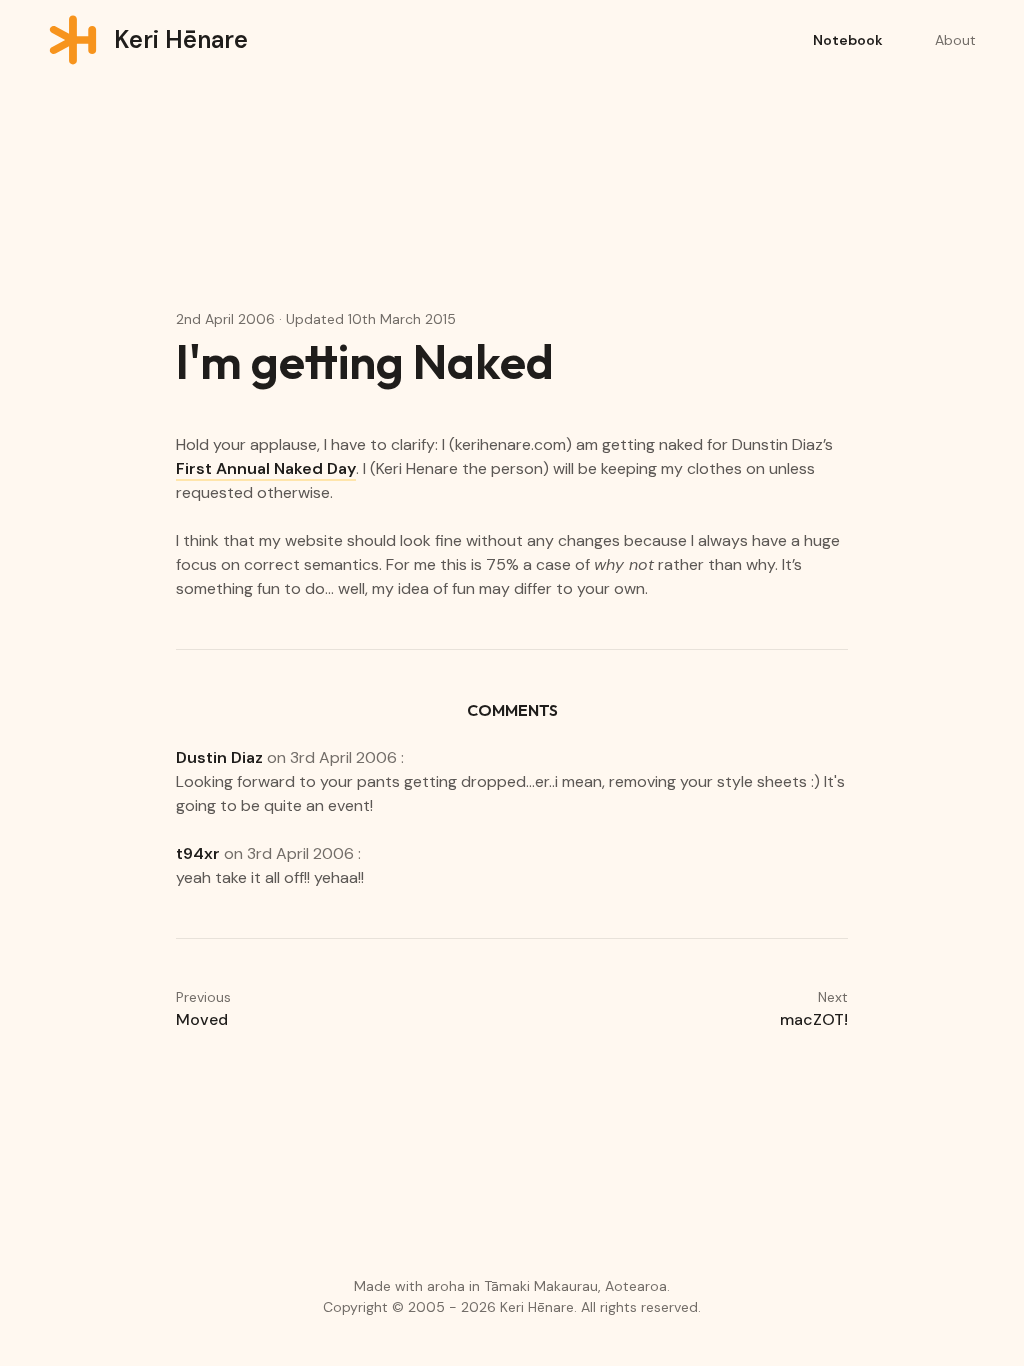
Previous (203, 1009)
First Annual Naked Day (266, 468)
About (955, 40)
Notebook (848, 40)
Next (814, 1009)
